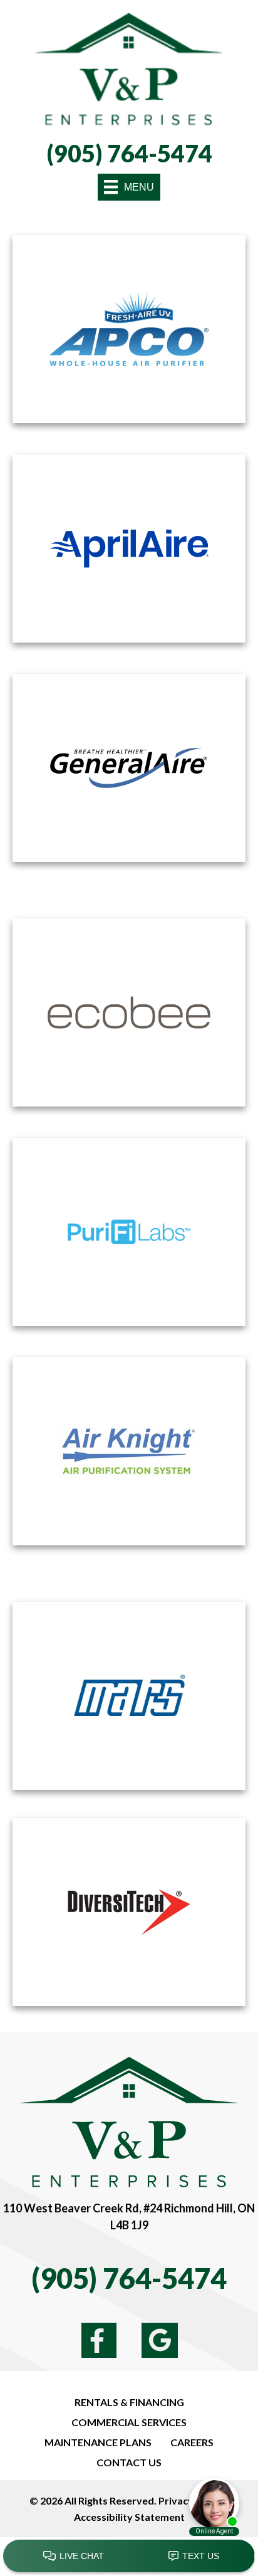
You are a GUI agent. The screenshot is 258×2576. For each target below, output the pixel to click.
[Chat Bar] (129, 2557)
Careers (192, 2442)
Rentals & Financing (129, 2402)
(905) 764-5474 (129, 153)
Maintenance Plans (98, 2442)
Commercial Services (129, 2422)
